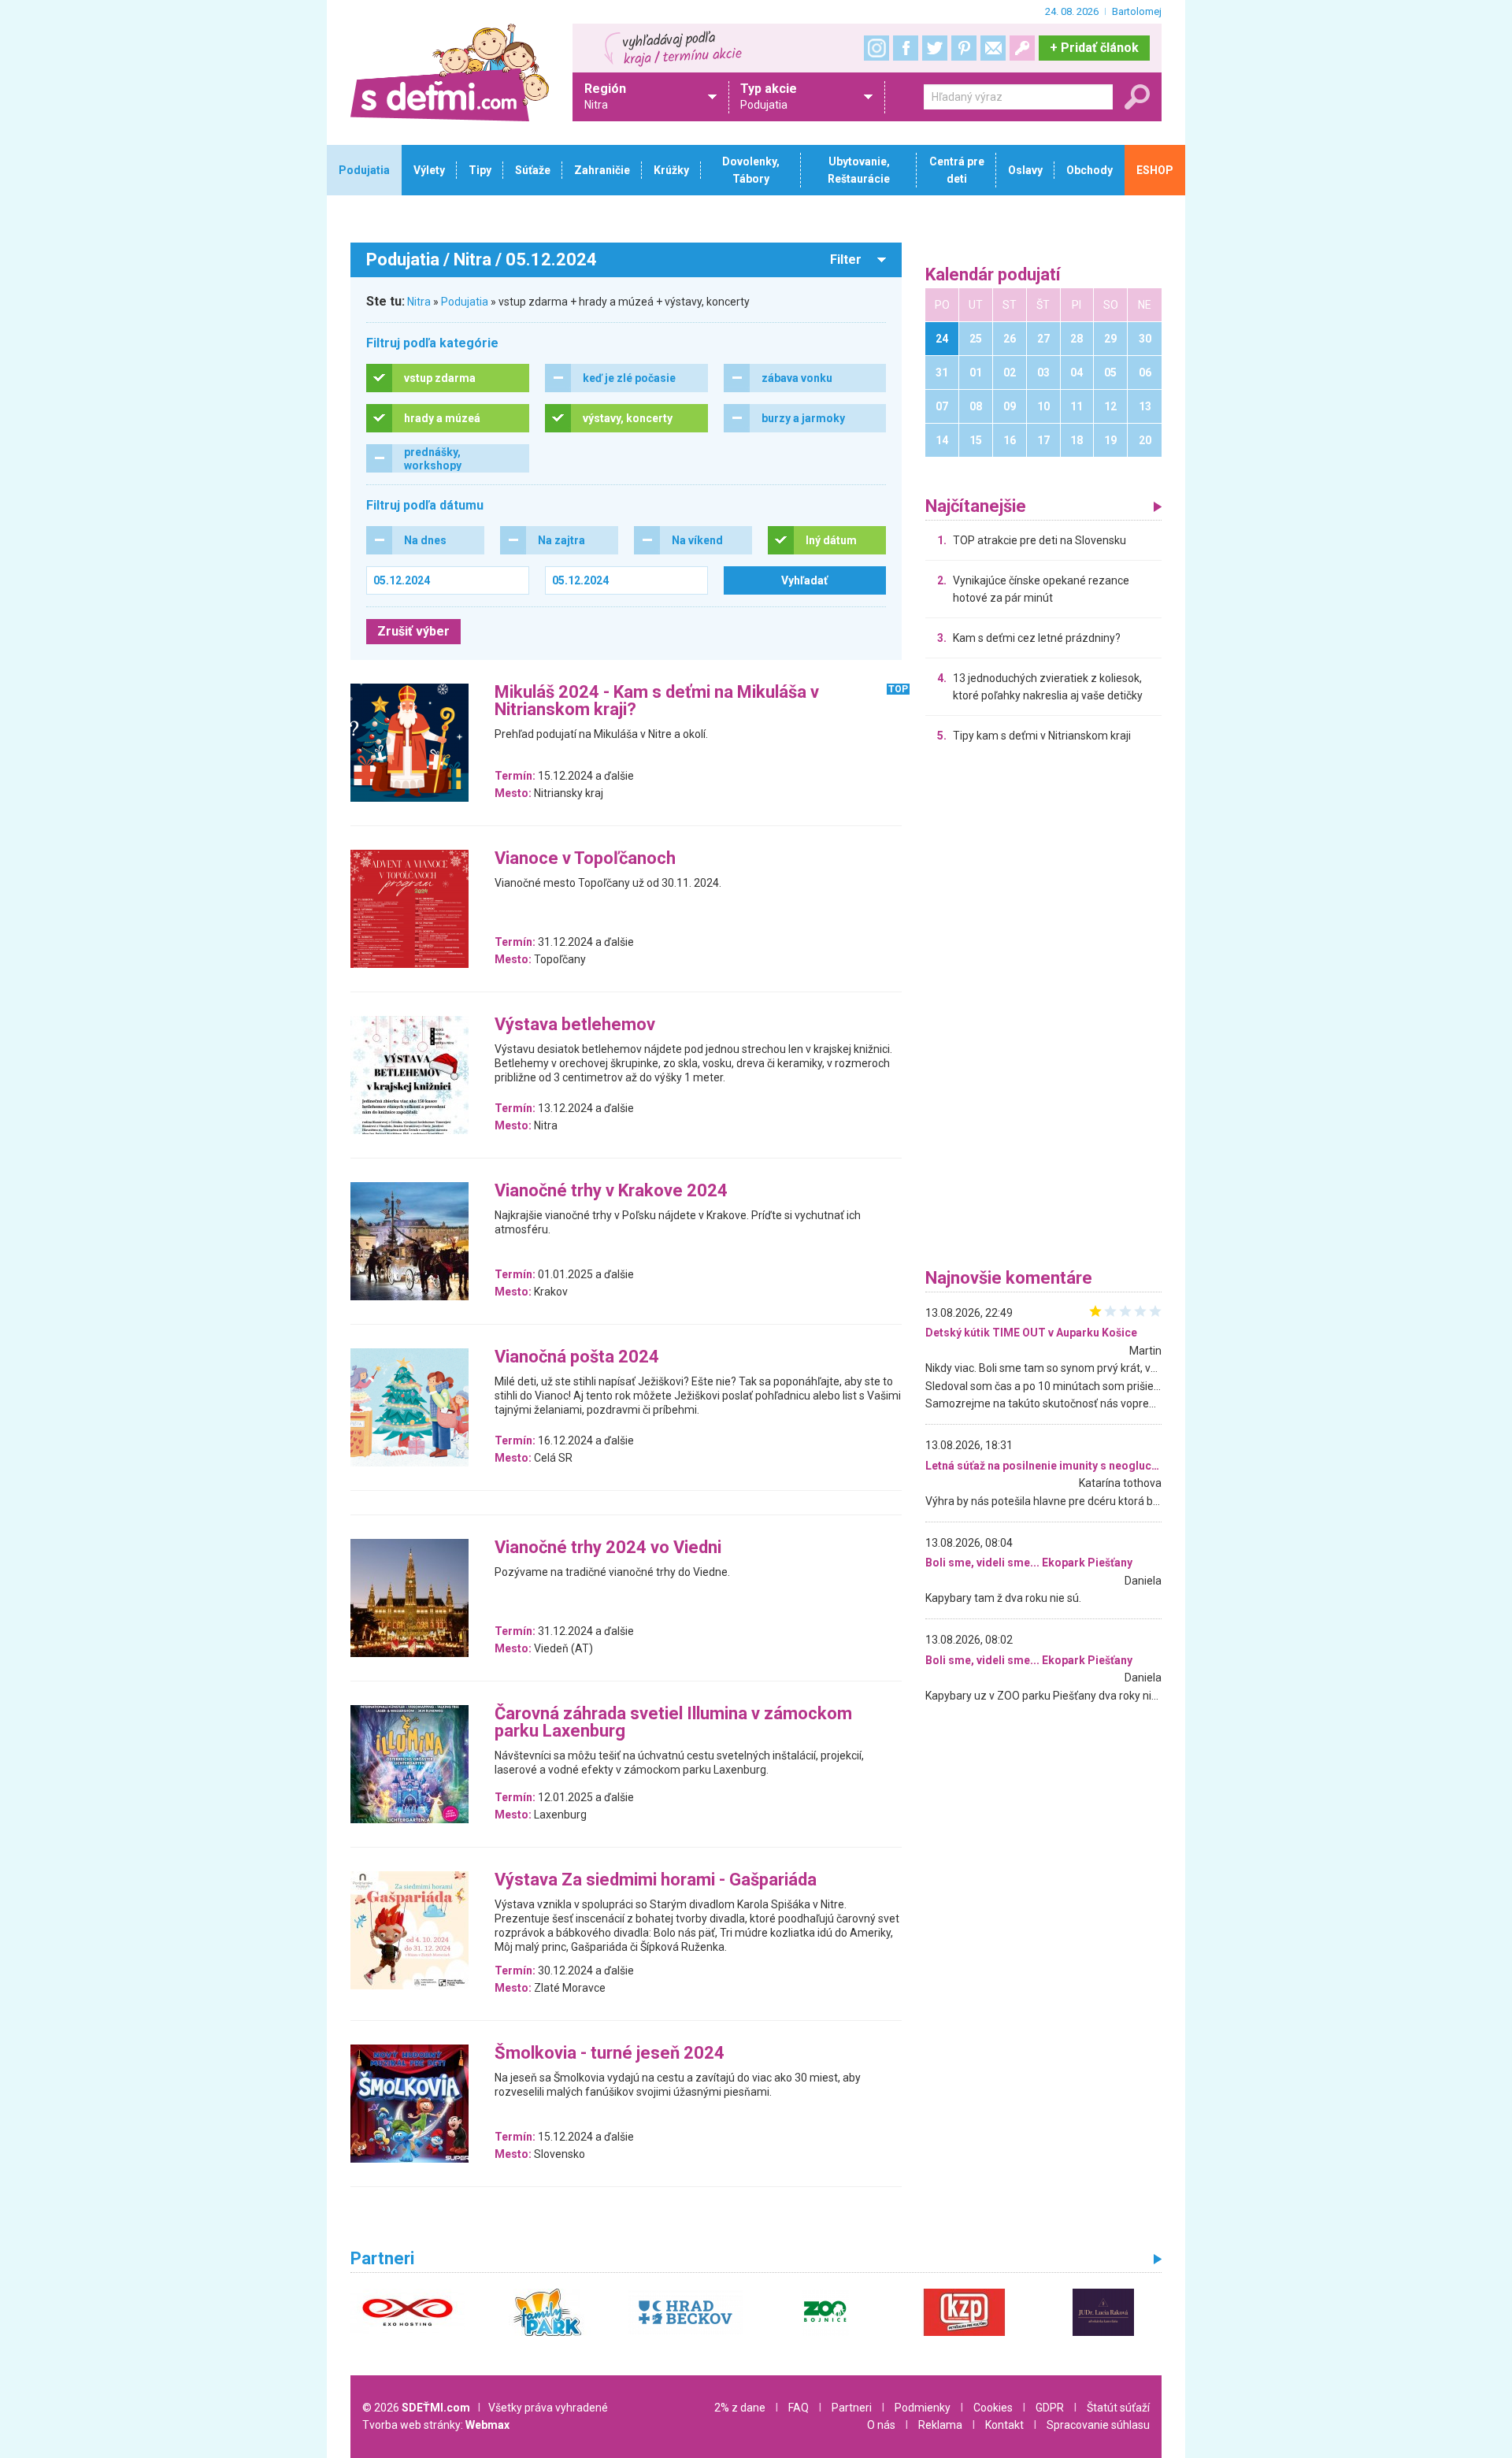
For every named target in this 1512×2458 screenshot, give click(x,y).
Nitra (419, 302)
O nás (881, 2425)
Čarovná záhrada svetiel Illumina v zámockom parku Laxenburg (673, 1723)
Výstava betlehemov (575, 1025)
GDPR (1050, 2408)
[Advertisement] (1043, 1010)
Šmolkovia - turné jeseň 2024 (610, 2054)
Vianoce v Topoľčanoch (585, 859)
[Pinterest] (964, 48)
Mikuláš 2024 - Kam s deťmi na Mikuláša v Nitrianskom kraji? (657, 701)
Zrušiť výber (413, 631)
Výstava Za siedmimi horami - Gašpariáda (656, 1880)
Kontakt (1004, 2425)
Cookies (993, 2408)
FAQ (799, 2408)
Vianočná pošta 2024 (577, 1357)
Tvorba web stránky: (436, 2425)
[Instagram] (876, 48)
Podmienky (923, 2408)
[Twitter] (935, 48)
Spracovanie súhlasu (1098, 2425)
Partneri (852, 2408)
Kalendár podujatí (993, 275)
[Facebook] (906, 48)
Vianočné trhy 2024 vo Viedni (608, 1548)
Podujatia (465, 302)
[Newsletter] (993, 48)
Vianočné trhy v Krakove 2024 (611, 1191)
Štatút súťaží (1118, 2408)
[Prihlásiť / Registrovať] (1022, 48)
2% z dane (740, 2408)
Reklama (940, 2425)
